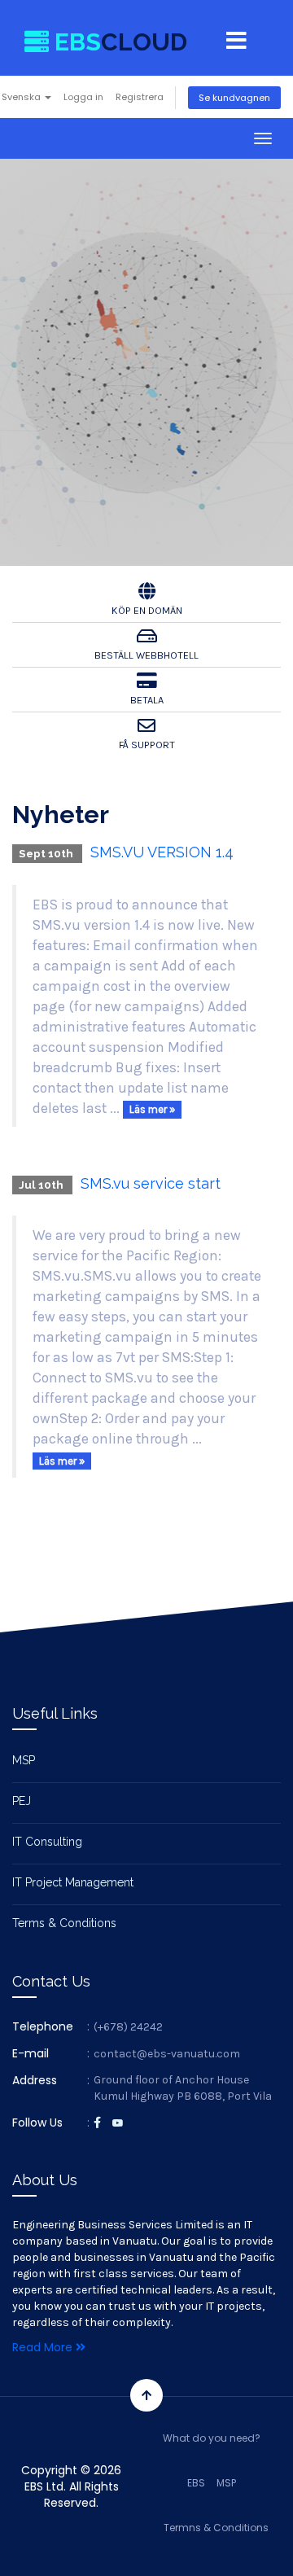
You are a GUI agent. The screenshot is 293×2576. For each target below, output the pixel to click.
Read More (44, 2347)
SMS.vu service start (151, 1183)
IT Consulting (47, 1842)
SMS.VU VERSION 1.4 (162, 852)
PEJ (22, 1801)
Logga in (83, 97)
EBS (196, 2483)
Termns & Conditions (216, 2528)
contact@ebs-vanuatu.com (167, 2054)
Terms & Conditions (64, 1923)
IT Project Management (73, 1882)
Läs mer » (152, 1109)
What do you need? (212, 2438)
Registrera (140, 97)
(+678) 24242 (128, 2027)
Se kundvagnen (234, 98)
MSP (24, 1760)
